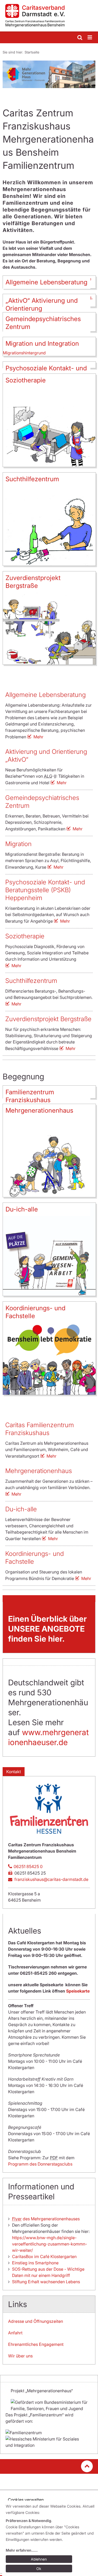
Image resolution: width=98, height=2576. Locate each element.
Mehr (38, 737)
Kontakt (14, 1772)
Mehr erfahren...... (22, 2550)
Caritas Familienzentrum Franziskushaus (40, 1429)
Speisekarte (78, 1991)
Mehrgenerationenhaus (39, 1471)
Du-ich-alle (21, 1509)
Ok (39, 2569)
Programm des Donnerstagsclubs (40, 2164)
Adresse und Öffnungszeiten (36, 2321)
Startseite (32, 52)
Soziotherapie (25, 936)
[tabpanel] (49, 74)
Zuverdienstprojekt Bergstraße (48, 1019)
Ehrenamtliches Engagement (36, 2344)
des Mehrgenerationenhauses (46, 2219)
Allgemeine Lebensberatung (45, 695)
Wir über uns (20, 2356)
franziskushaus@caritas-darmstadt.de (51, 1879)
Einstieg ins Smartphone (35, 2263)
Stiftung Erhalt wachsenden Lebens (46, 2282)
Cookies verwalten (26, 2500)
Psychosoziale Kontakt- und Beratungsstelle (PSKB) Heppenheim (45, 890)
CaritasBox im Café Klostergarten (44, 2256)
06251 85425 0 (28, 1866)
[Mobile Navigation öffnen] (90, 38)
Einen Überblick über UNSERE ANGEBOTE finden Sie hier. (47, 1629)
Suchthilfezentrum (31, 981)
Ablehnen (39, 2559)
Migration (18, 844)
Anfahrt (15, 2333)
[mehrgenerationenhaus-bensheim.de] (49, 16)
